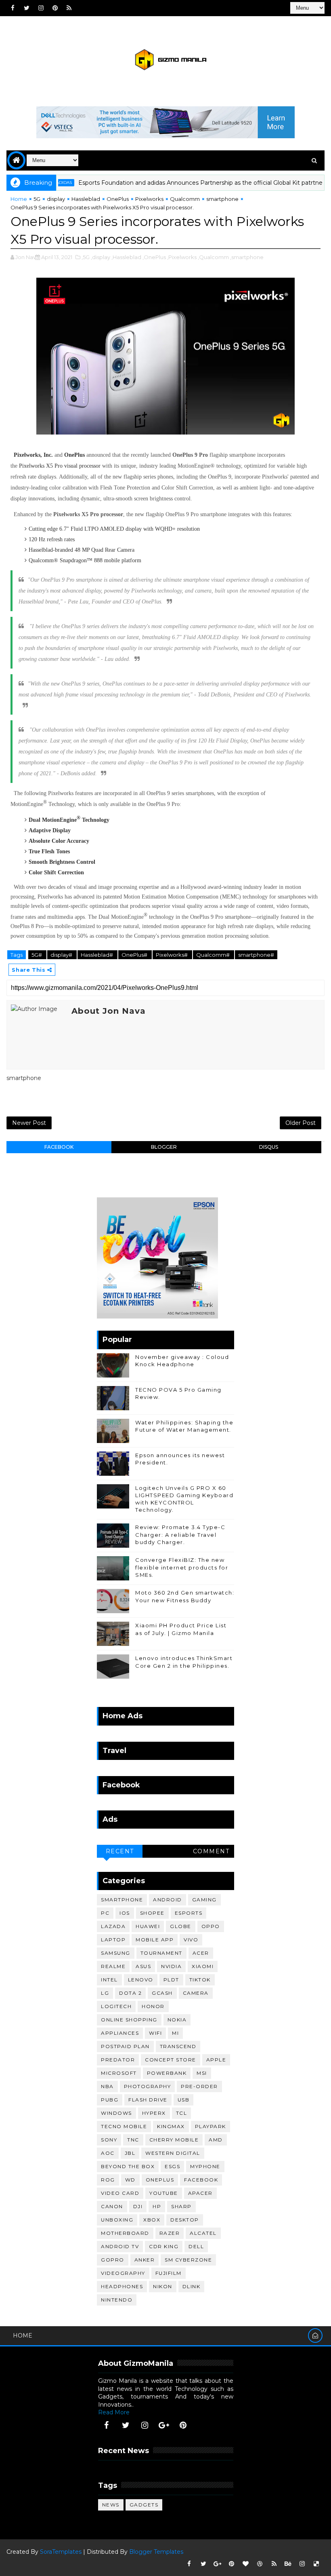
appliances (120, 2033)
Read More (114, 2412)
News (111, 2505)
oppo (211, 1926)
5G (37, 199)
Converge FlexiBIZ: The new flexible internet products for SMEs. (182, 1567)
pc (105, 1913)
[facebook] (13, 8)
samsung (116, 1953)
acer (201, 1953)
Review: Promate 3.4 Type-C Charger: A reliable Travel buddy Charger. (180, 1534)
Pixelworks (149, 199)
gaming (204, 1900)
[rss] (69, 8)
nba (107, 2086)
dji (138, 2206)
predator (118, 2060)
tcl (182, 2113)
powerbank (167, 2073)
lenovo (141, 1980)
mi (175, 2033)
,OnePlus (154, 257)
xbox (152, 2220)
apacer (200, 2193)
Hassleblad (86, 199)
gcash (162, 1993)
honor (153, 2006)
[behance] (288, 2564)
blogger (164, 1147)
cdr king (164, 2246)
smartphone (222, 199)
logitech (116, 2006)
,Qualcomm (213, 257)
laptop (113, 1940)
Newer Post (29, 1123)
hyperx (154, 2113)
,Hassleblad (126, 257)
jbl (130, 2153)
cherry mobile (174, 2140)
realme (113, 1966)
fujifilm (169, 2273)
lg (105, 1993)
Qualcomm (185, 199)
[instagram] (41, 8)
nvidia (171, 1966)
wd (130, 2180)
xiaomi (203, 1966)
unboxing (117, 2220)
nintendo (117, 2300)
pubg (110, 2100)
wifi (155, 2033)
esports (189, 1913)
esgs (172, 2166)
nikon (163, 2286)
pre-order (199, 2086)
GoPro (113, 2260)
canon (112, 2206)
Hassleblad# (97, 955)
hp (157, 2206)
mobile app (155, 1940)
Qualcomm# (214, 955)
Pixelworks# (172, 955)
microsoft (119, 2073)
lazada (113, 1926)
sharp (181, 2206)
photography (148, 2086)
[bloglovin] (246, 2564)
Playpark (211, 2126)
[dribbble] (260, 2564)
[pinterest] (55, 8)
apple (216, 2060)
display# (62, 955)
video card (120, 2193)
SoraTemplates (61, 2552)
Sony (109, 2140)
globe (181, 1926)
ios (125, 1913)
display (56, 199)
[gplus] (164, 2425)
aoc (108, 2153)
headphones (122, 2286)
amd (216, 2140)
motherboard (125, 2233)
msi (202, 2073)
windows (116, 2113)
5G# (37, 955)
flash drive (148, 2100)
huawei (148, 1926)
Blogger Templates (156, 2552)
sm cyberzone (188, 2260)
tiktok (200, 1980)
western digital (173, 2153)
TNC (133, 2140)
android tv (120, 2246)
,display (101, 257)
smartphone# (256, 955)
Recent (120, 1851)
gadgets (144, 2505)
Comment (211, 1851)
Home (19, 199)
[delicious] (316, 2564)
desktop (185, 2220)
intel (109, 1980)
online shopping (129, 2020)
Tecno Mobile (124, 2126)
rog (108, 2180)
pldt (171, 1980)
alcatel (203, 2233)
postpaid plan (125, 2046)
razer (170, 2233)
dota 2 (130, 1993)
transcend (178, 2046)
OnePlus (118, 199)
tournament (161, 1953)
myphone (205, 2166)
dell (196, 2246)
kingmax (171, 2126)
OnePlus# (135, 955)
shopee (152, 1913)
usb (184, 2100)
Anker (145, 2260)
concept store (171, 2060)
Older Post (301, 1123)
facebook (59, 1147)
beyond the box (128, 2166)
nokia (177, 2020)
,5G (86, 257)
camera (196, 1993)
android (168, 1900)
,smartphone (247, 257)
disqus (269, 1147)
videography (123, 2273)
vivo (191, 1940)
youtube (164, 2193)
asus (143, 1966)
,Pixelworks (182, 257)
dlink (192, 2286)
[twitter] (27, 8)
